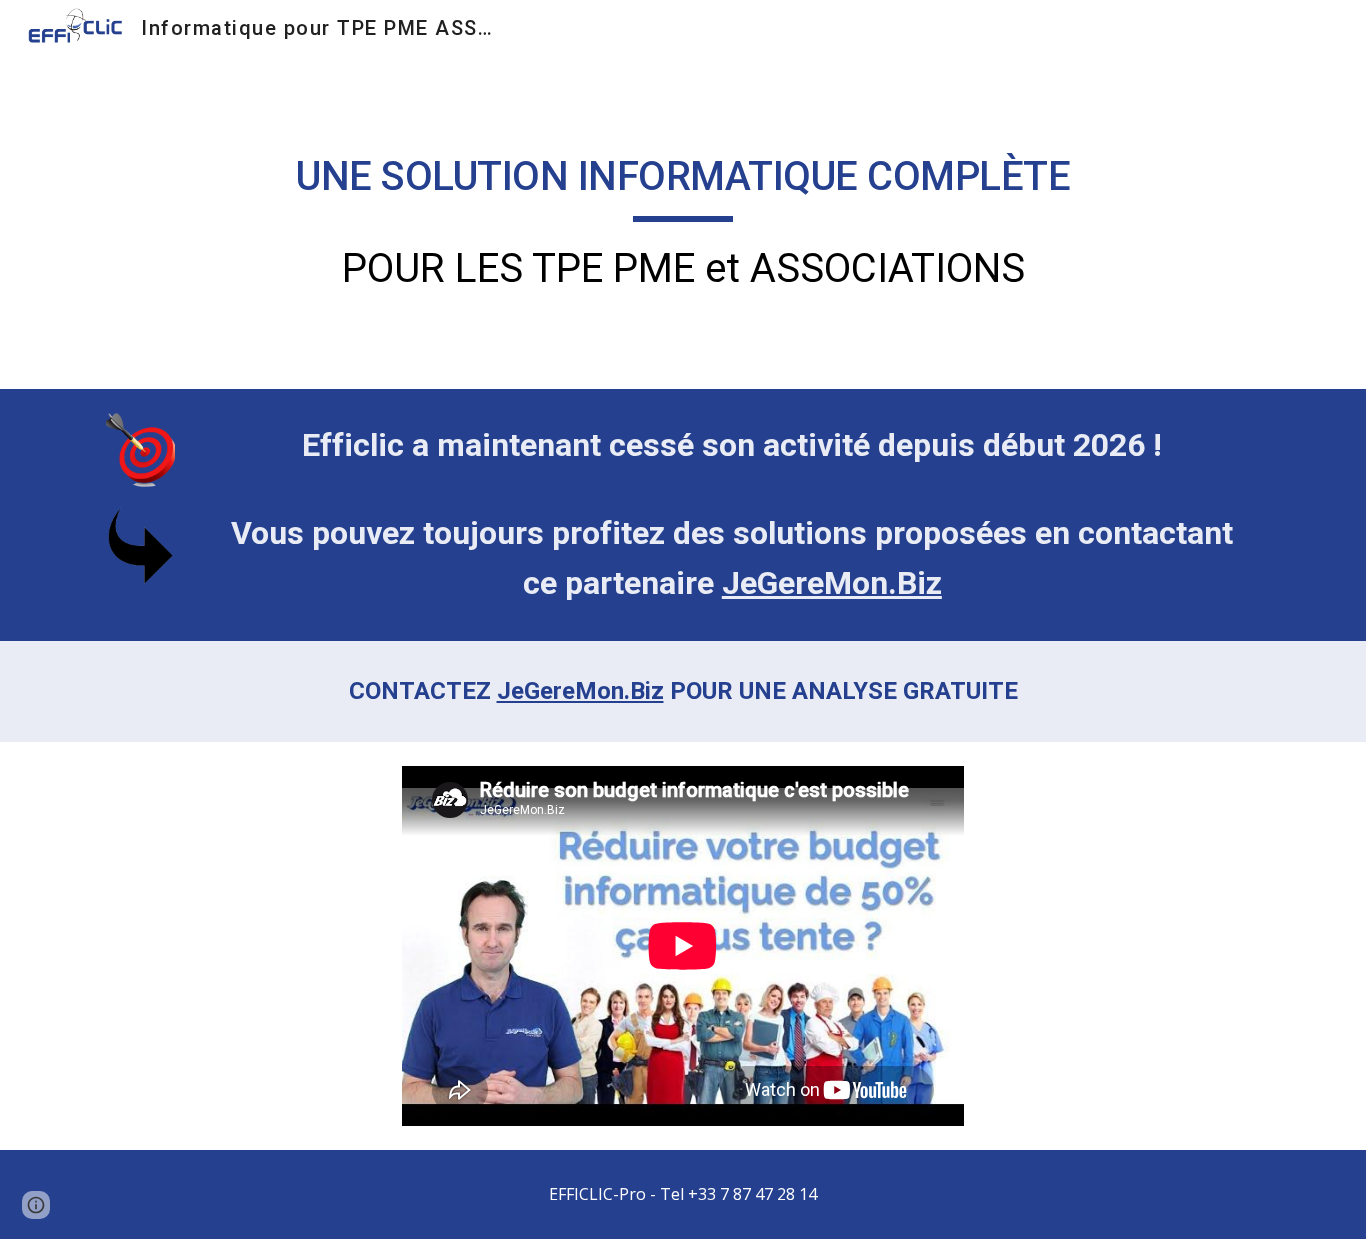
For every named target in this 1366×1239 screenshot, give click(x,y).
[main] (683, 222)
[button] (36, 1205)
